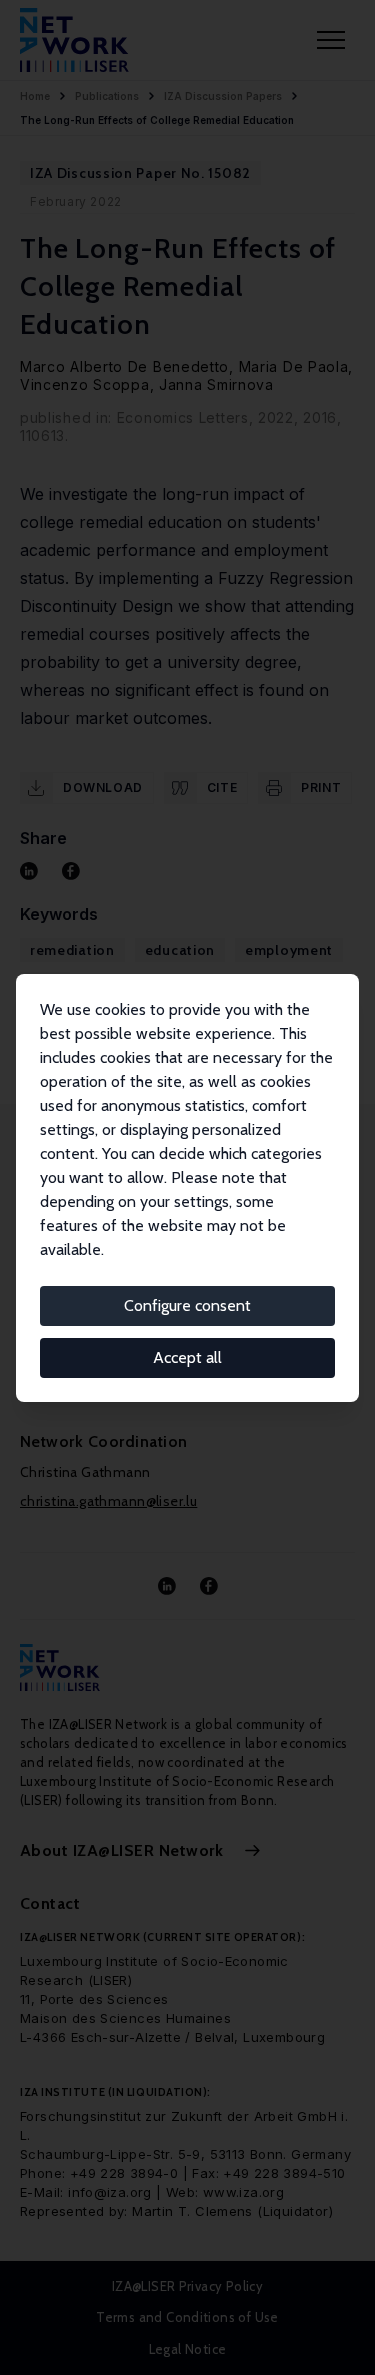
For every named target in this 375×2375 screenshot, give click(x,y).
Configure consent (187, 1305)
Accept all (187, 1357)
